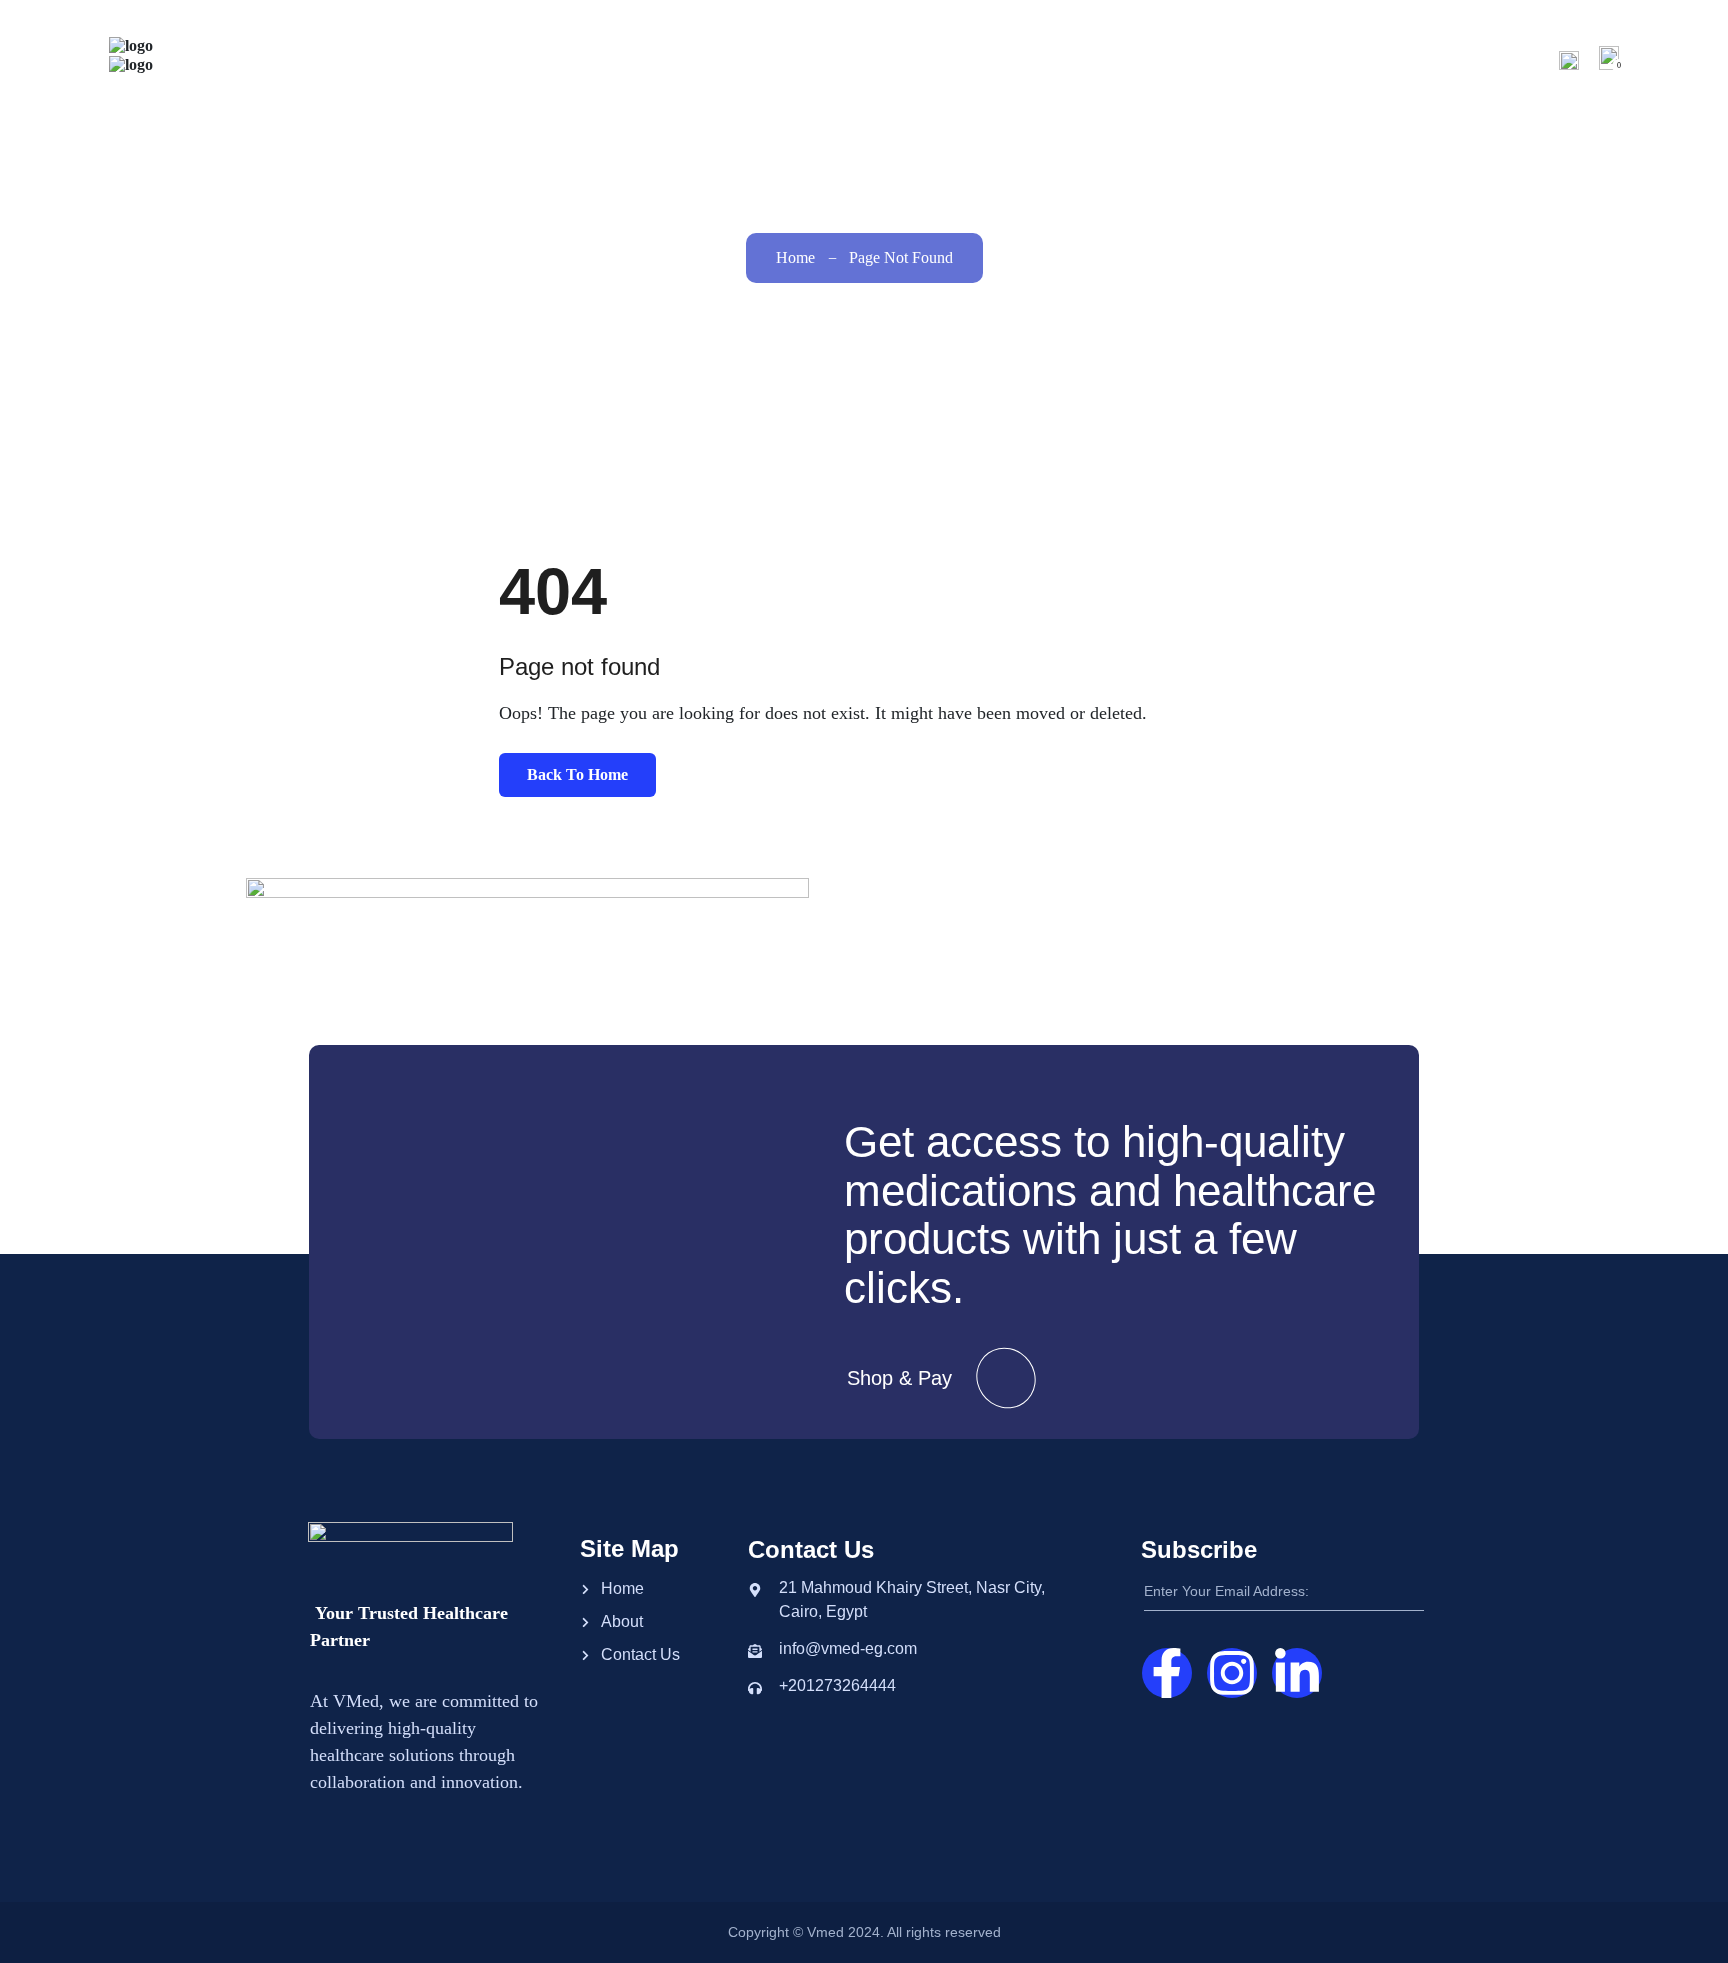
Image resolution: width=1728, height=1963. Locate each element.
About (1206, 59)
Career (1380, 59)
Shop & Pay (899, 1378)
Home (1131, 59)
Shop (1292, 59)
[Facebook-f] (1167, 1673)
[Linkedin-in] (1297, 1673)
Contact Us (1489, 59)
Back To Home (577, 774)
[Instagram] (1232, 1673)
